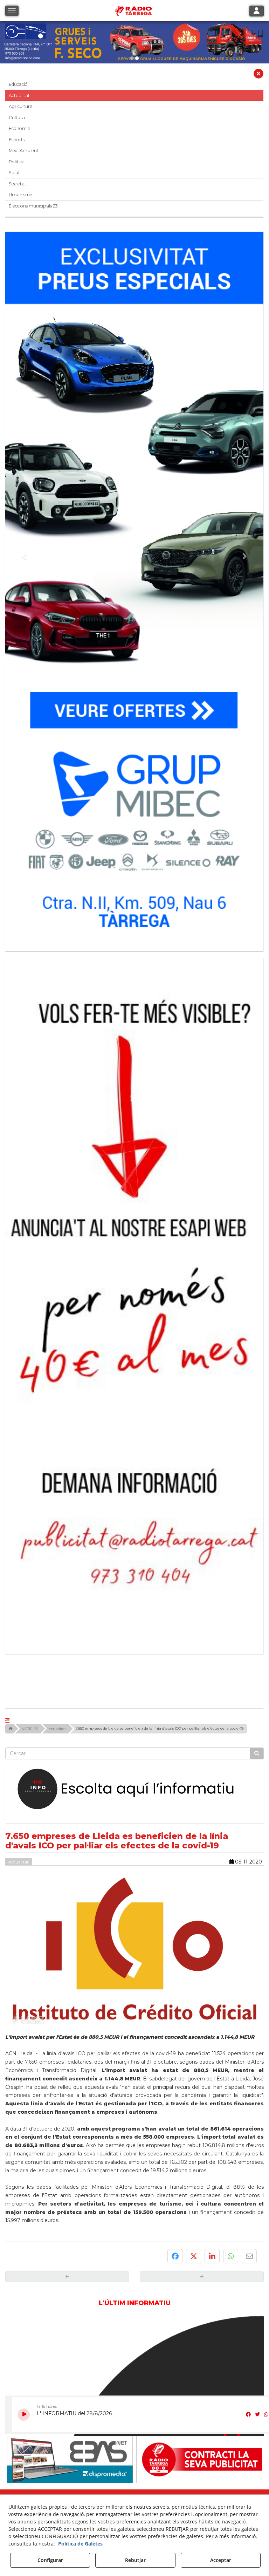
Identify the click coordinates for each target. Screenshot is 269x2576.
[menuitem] (121, 2300)
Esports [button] (17, 140)
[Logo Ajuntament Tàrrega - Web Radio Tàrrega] (70, 2285)
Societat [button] (18, 184)
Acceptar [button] (221, 2560)
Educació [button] (18, 84)
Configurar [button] (50, 2560)
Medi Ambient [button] (24, 151)
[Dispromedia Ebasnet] (70, 2230)
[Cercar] (257, 1524)
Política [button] (17, 162)
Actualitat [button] (19, 96)
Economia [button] (20, 128)
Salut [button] (14, 173)
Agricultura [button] (21, 106)
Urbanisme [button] (20, 195)
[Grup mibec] (134, 588)
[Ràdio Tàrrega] (199, 2230)
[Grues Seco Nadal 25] (134, 42)
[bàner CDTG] (134, 1188)
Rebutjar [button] (135, 2560)
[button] (258, 75)
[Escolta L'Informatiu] (134, 1559)
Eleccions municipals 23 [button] (33, 206)
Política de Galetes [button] (80, 2544)
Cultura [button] (17, 118)
